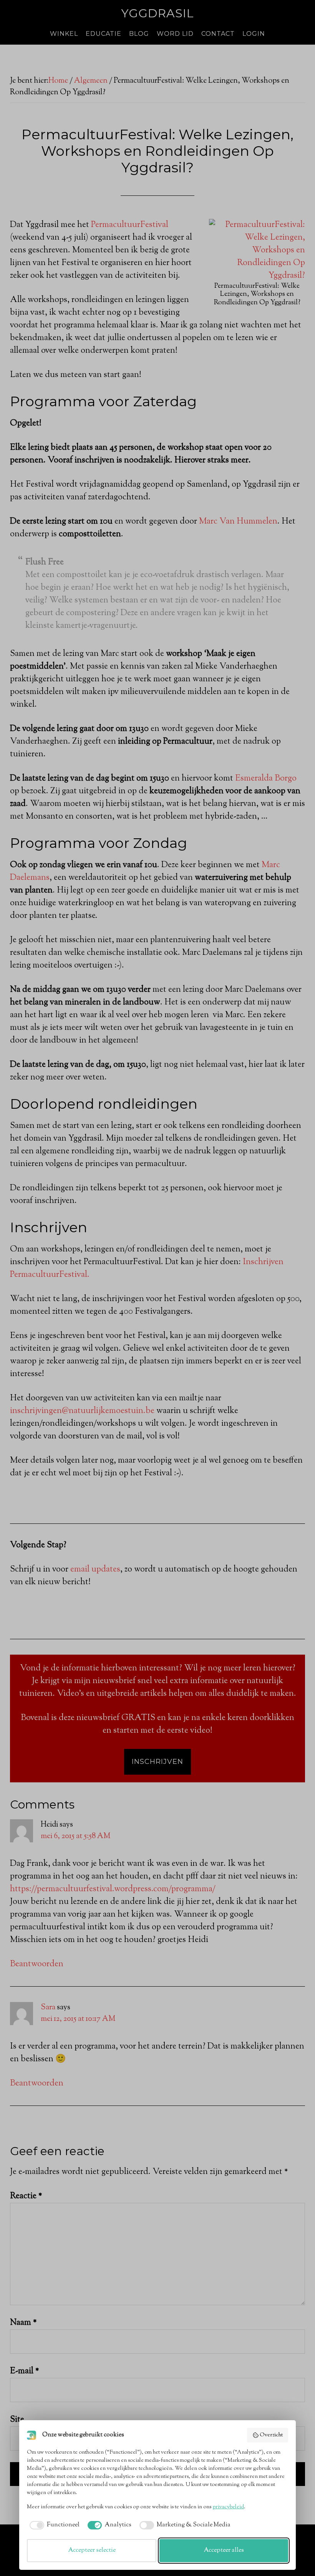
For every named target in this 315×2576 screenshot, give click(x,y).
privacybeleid (228, 2507)
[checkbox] (53, 2525)
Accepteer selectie (92, 2550)
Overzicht (271, 2435)
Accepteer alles (224, 2550)
